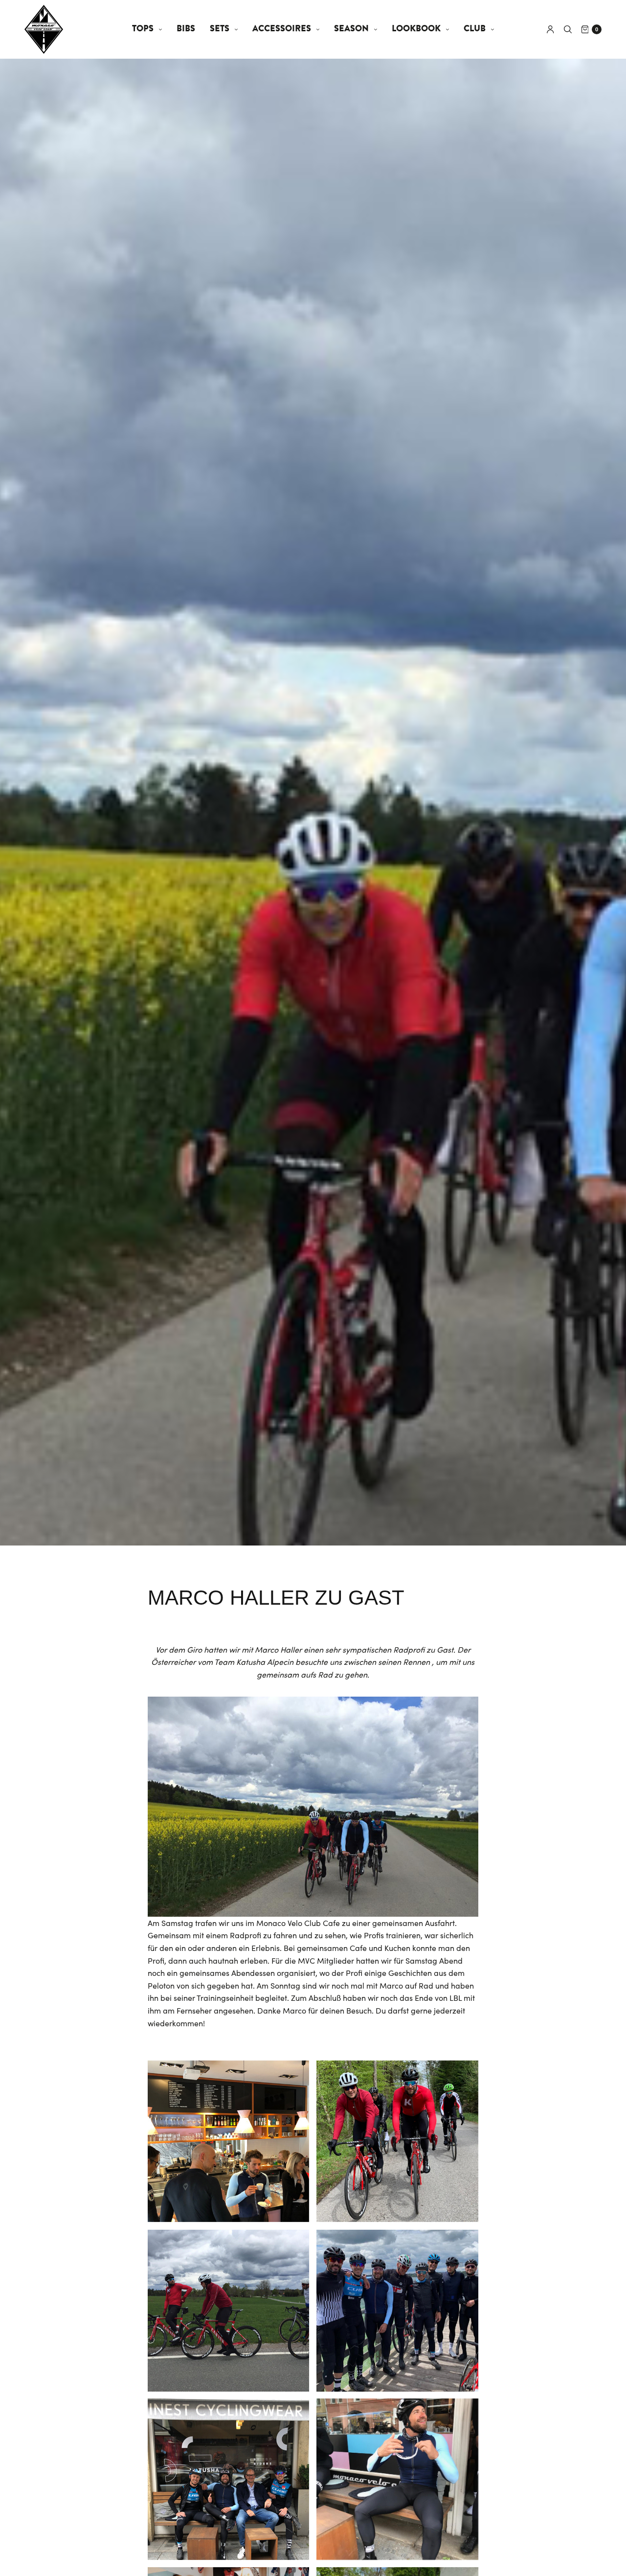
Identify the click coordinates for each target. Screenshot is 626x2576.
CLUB (475, 29)
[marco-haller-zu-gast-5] (397, 2310)
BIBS (186, 29)
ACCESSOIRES (282, 29)
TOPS (143, 29)
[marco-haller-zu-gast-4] (228, 2310)
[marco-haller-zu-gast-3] (397, 2141)
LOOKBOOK (416, 29)
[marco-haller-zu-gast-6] (228, 2479)
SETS (220, 29)
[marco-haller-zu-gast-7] (397, 2479)
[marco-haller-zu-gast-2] (228, 2141)
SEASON (351, 29)
